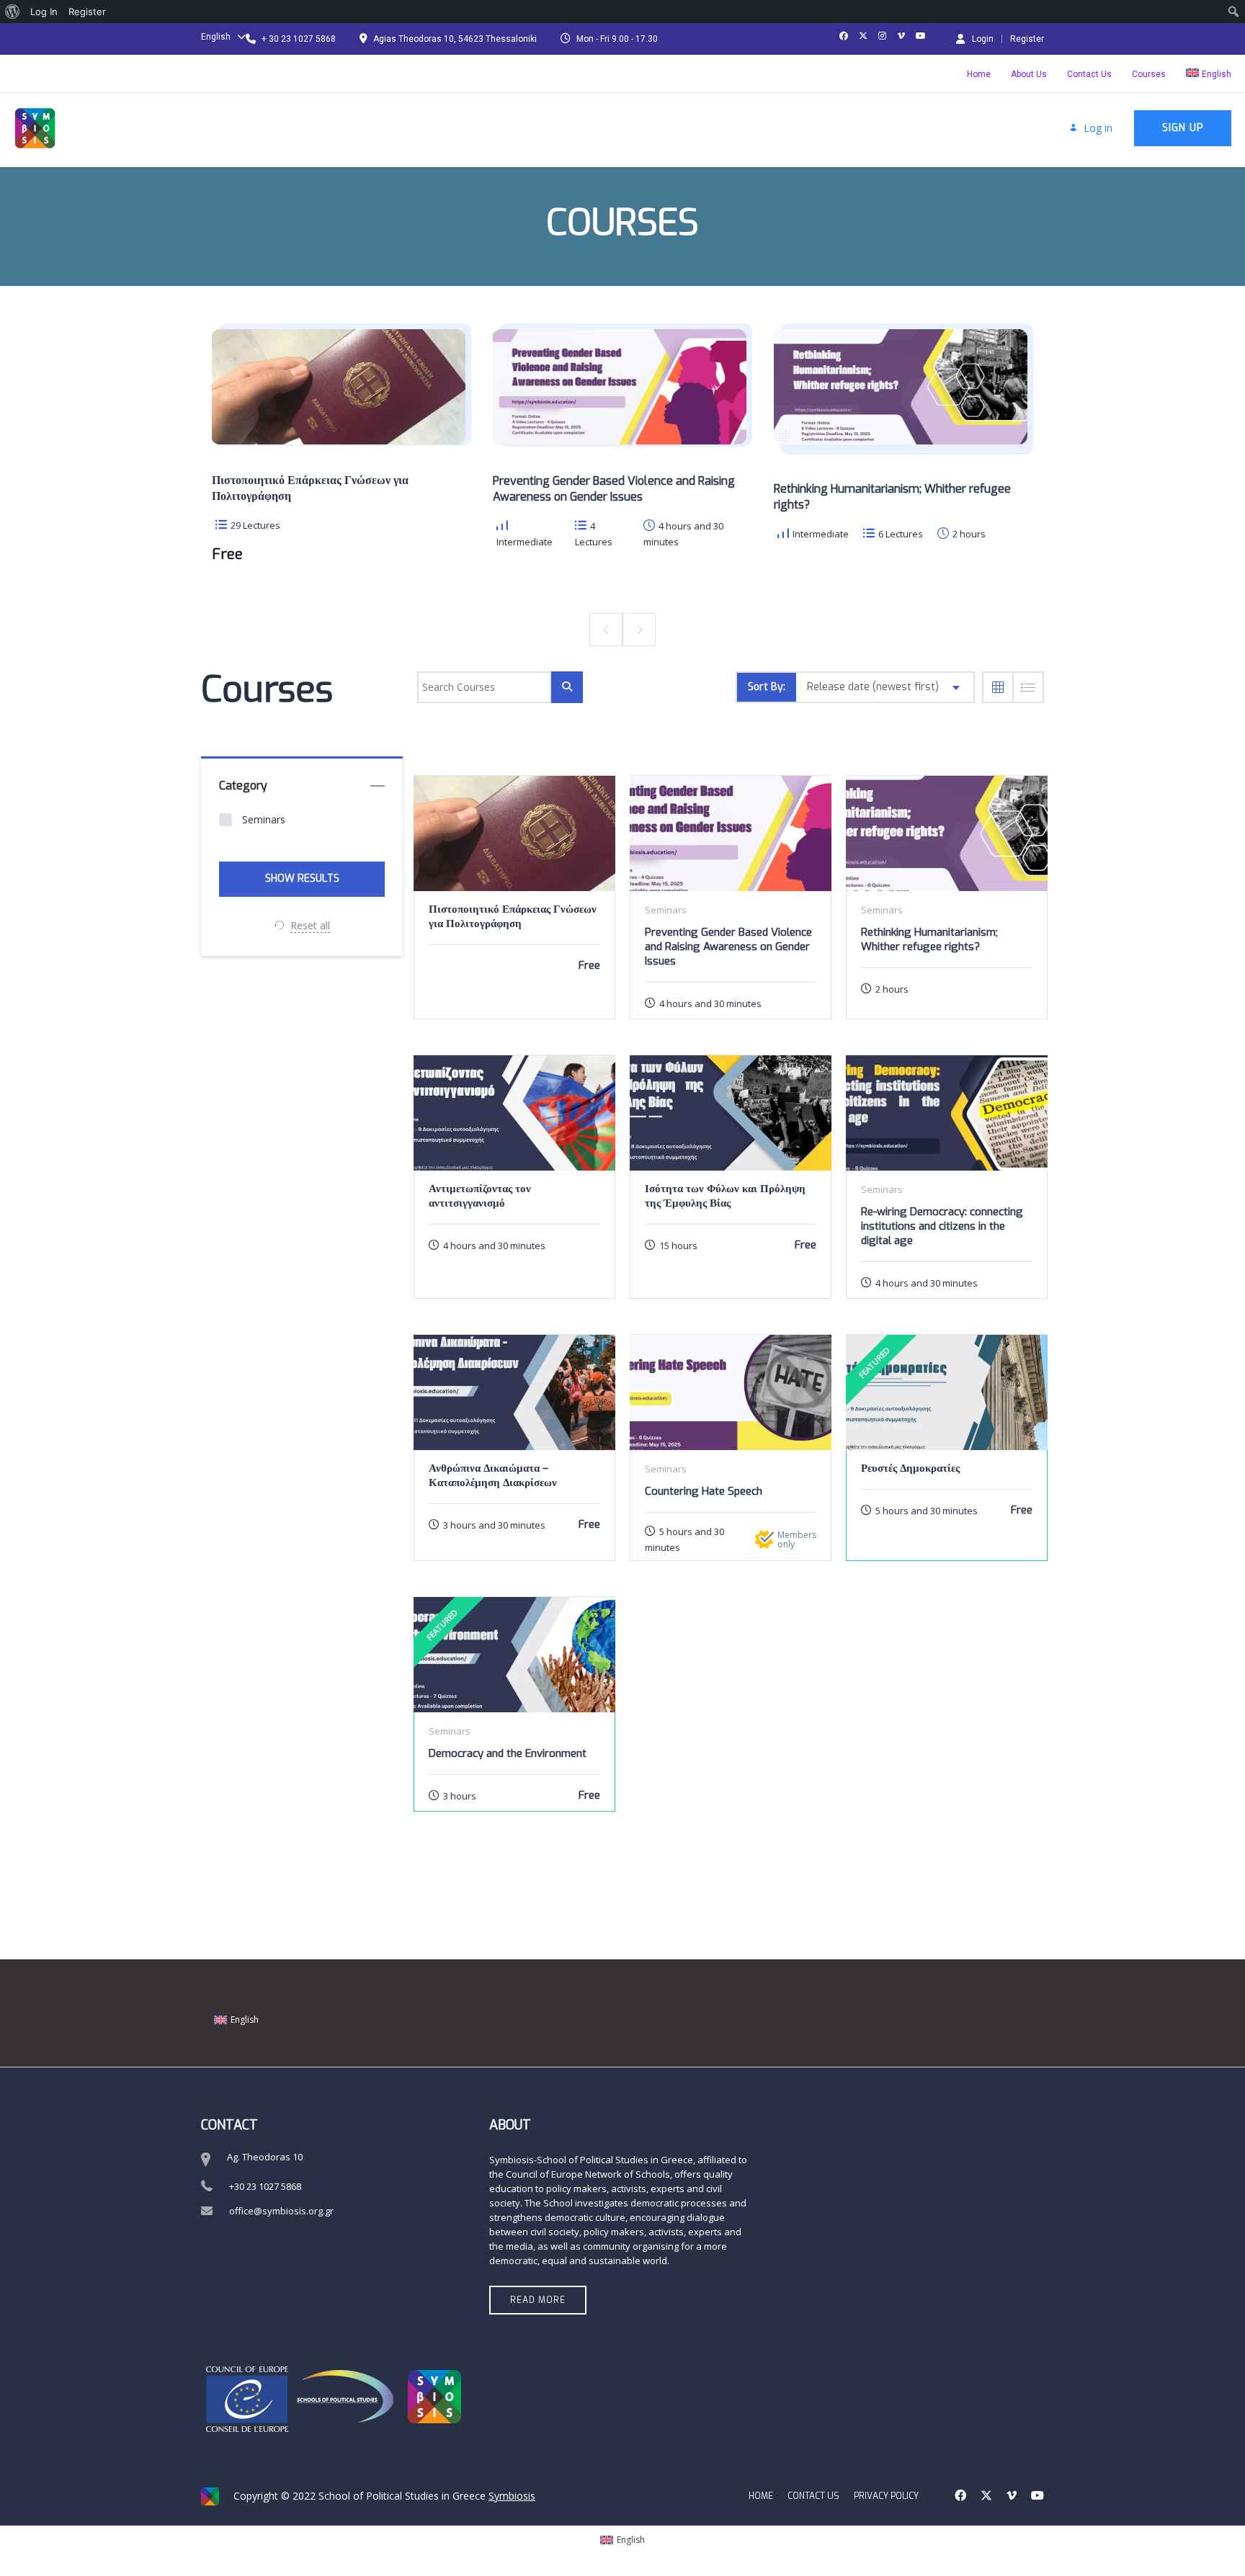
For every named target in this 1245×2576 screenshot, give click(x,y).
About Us (1029, 74)
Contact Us (1089, 74)
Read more (538, 2300)
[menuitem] (13, 12)
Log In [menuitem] (44, 12)
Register (1027, 39)
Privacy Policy (886, 2496)
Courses (1149, 74)
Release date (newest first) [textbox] (873, 687)
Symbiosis (512, 2496)
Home (979, 74)
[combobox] (885, 687)
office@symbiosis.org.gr (281, 2211)
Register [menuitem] (87, 12)
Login (983, 39)
